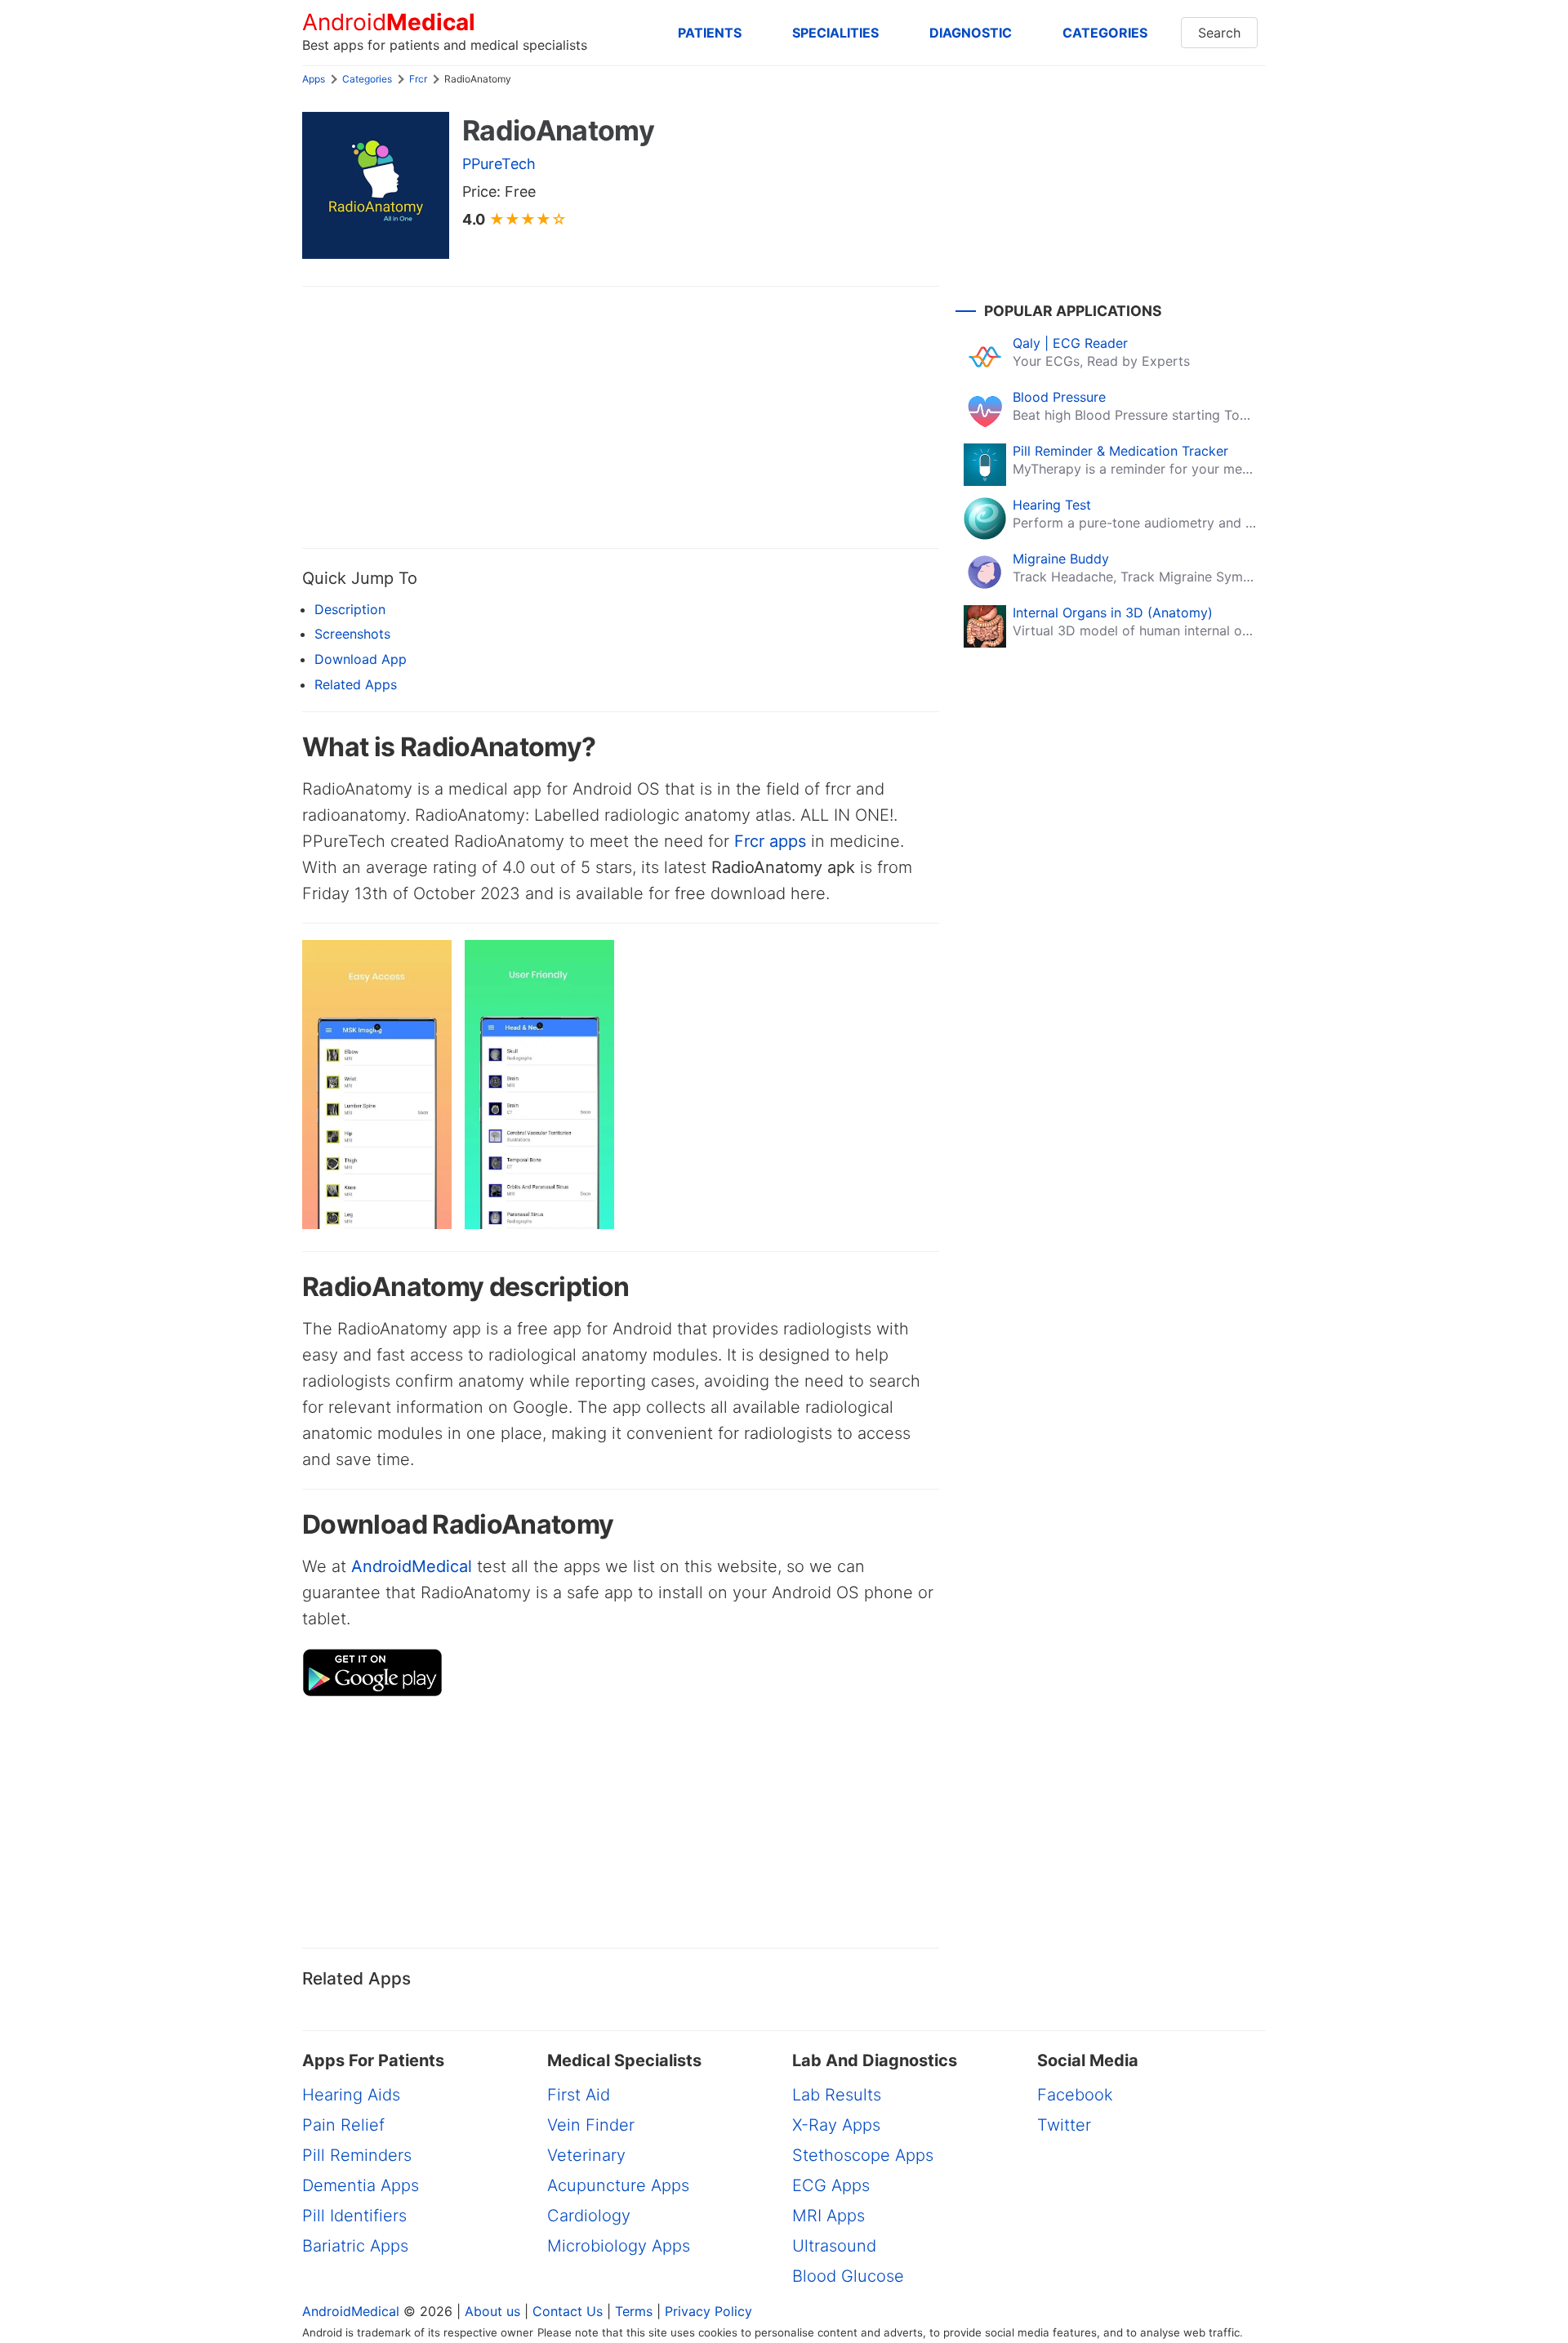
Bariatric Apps (355, 2246)
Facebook (1075, 2095)
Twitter (1064, 2125)
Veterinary (586, 2155)
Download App (361, 659)
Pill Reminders (357, 2155)
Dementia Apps (361, 2185)
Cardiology (589, 2216)
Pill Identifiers (354, 2216)
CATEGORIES (1105, 33)
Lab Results (837, 2095)
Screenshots (352, 634)
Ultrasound (834, 2246)
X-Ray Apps (836, 2125)
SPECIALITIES (835, 33)
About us (492, 2311)
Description (350, 609)
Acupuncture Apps (618, 2185)
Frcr (418, 79)
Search (1219, 33)
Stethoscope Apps (863, 2155)
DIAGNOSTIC (971, 33)
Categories (367, 79)
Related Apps (356, 684)
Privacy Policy (708, 2311)
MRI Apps (829, 2216)
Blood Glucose (848, 2276)
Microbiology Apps (619, 2246)
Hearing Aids (351, 2095)
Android (389, 22)
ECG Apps (831, 2185)
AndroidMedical (412, 1566)
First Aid (579, 2095)
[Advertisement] (621, 417)
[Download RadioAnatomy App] (372, 1692)
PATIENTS (710, 33)
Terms (634, 2311)
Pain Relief (343, 2125)
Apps (314, 79)
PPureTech (499, 164)
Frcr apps (770, 841)
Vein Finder (591, 2125)
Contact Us (568, 2311)
